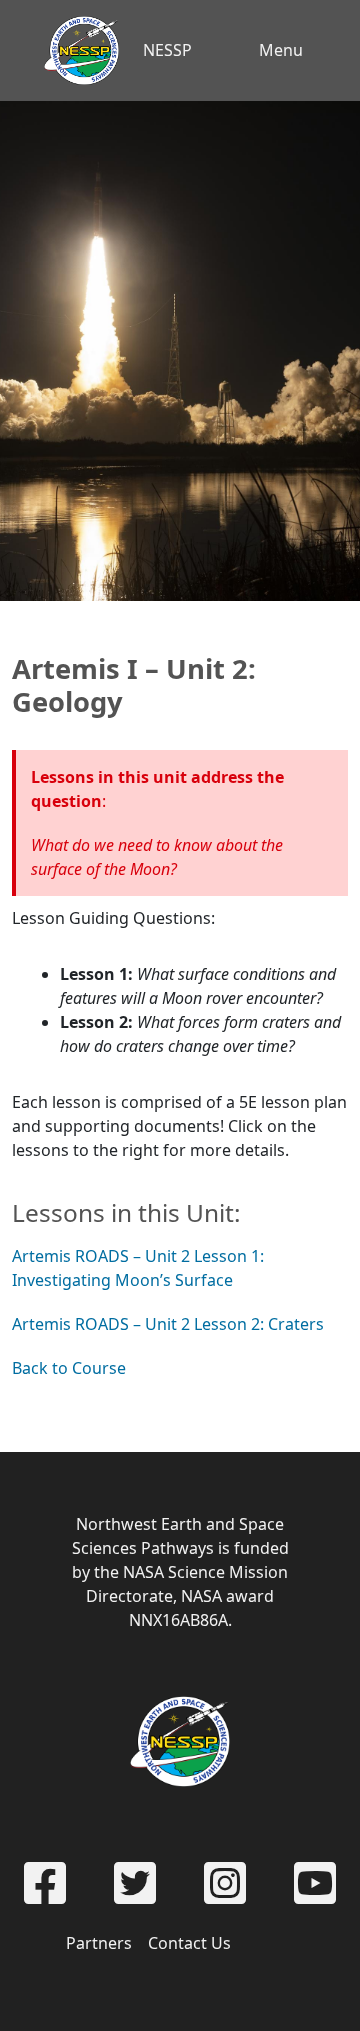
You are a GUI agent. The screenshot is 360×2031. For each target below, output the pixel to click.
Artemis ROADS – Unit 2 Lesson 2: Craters (168, 1324)
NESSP (167, 50)
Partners (99, 1943)
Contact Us (189, 1943)
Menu (281, 50)
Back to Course (69, 1368)
